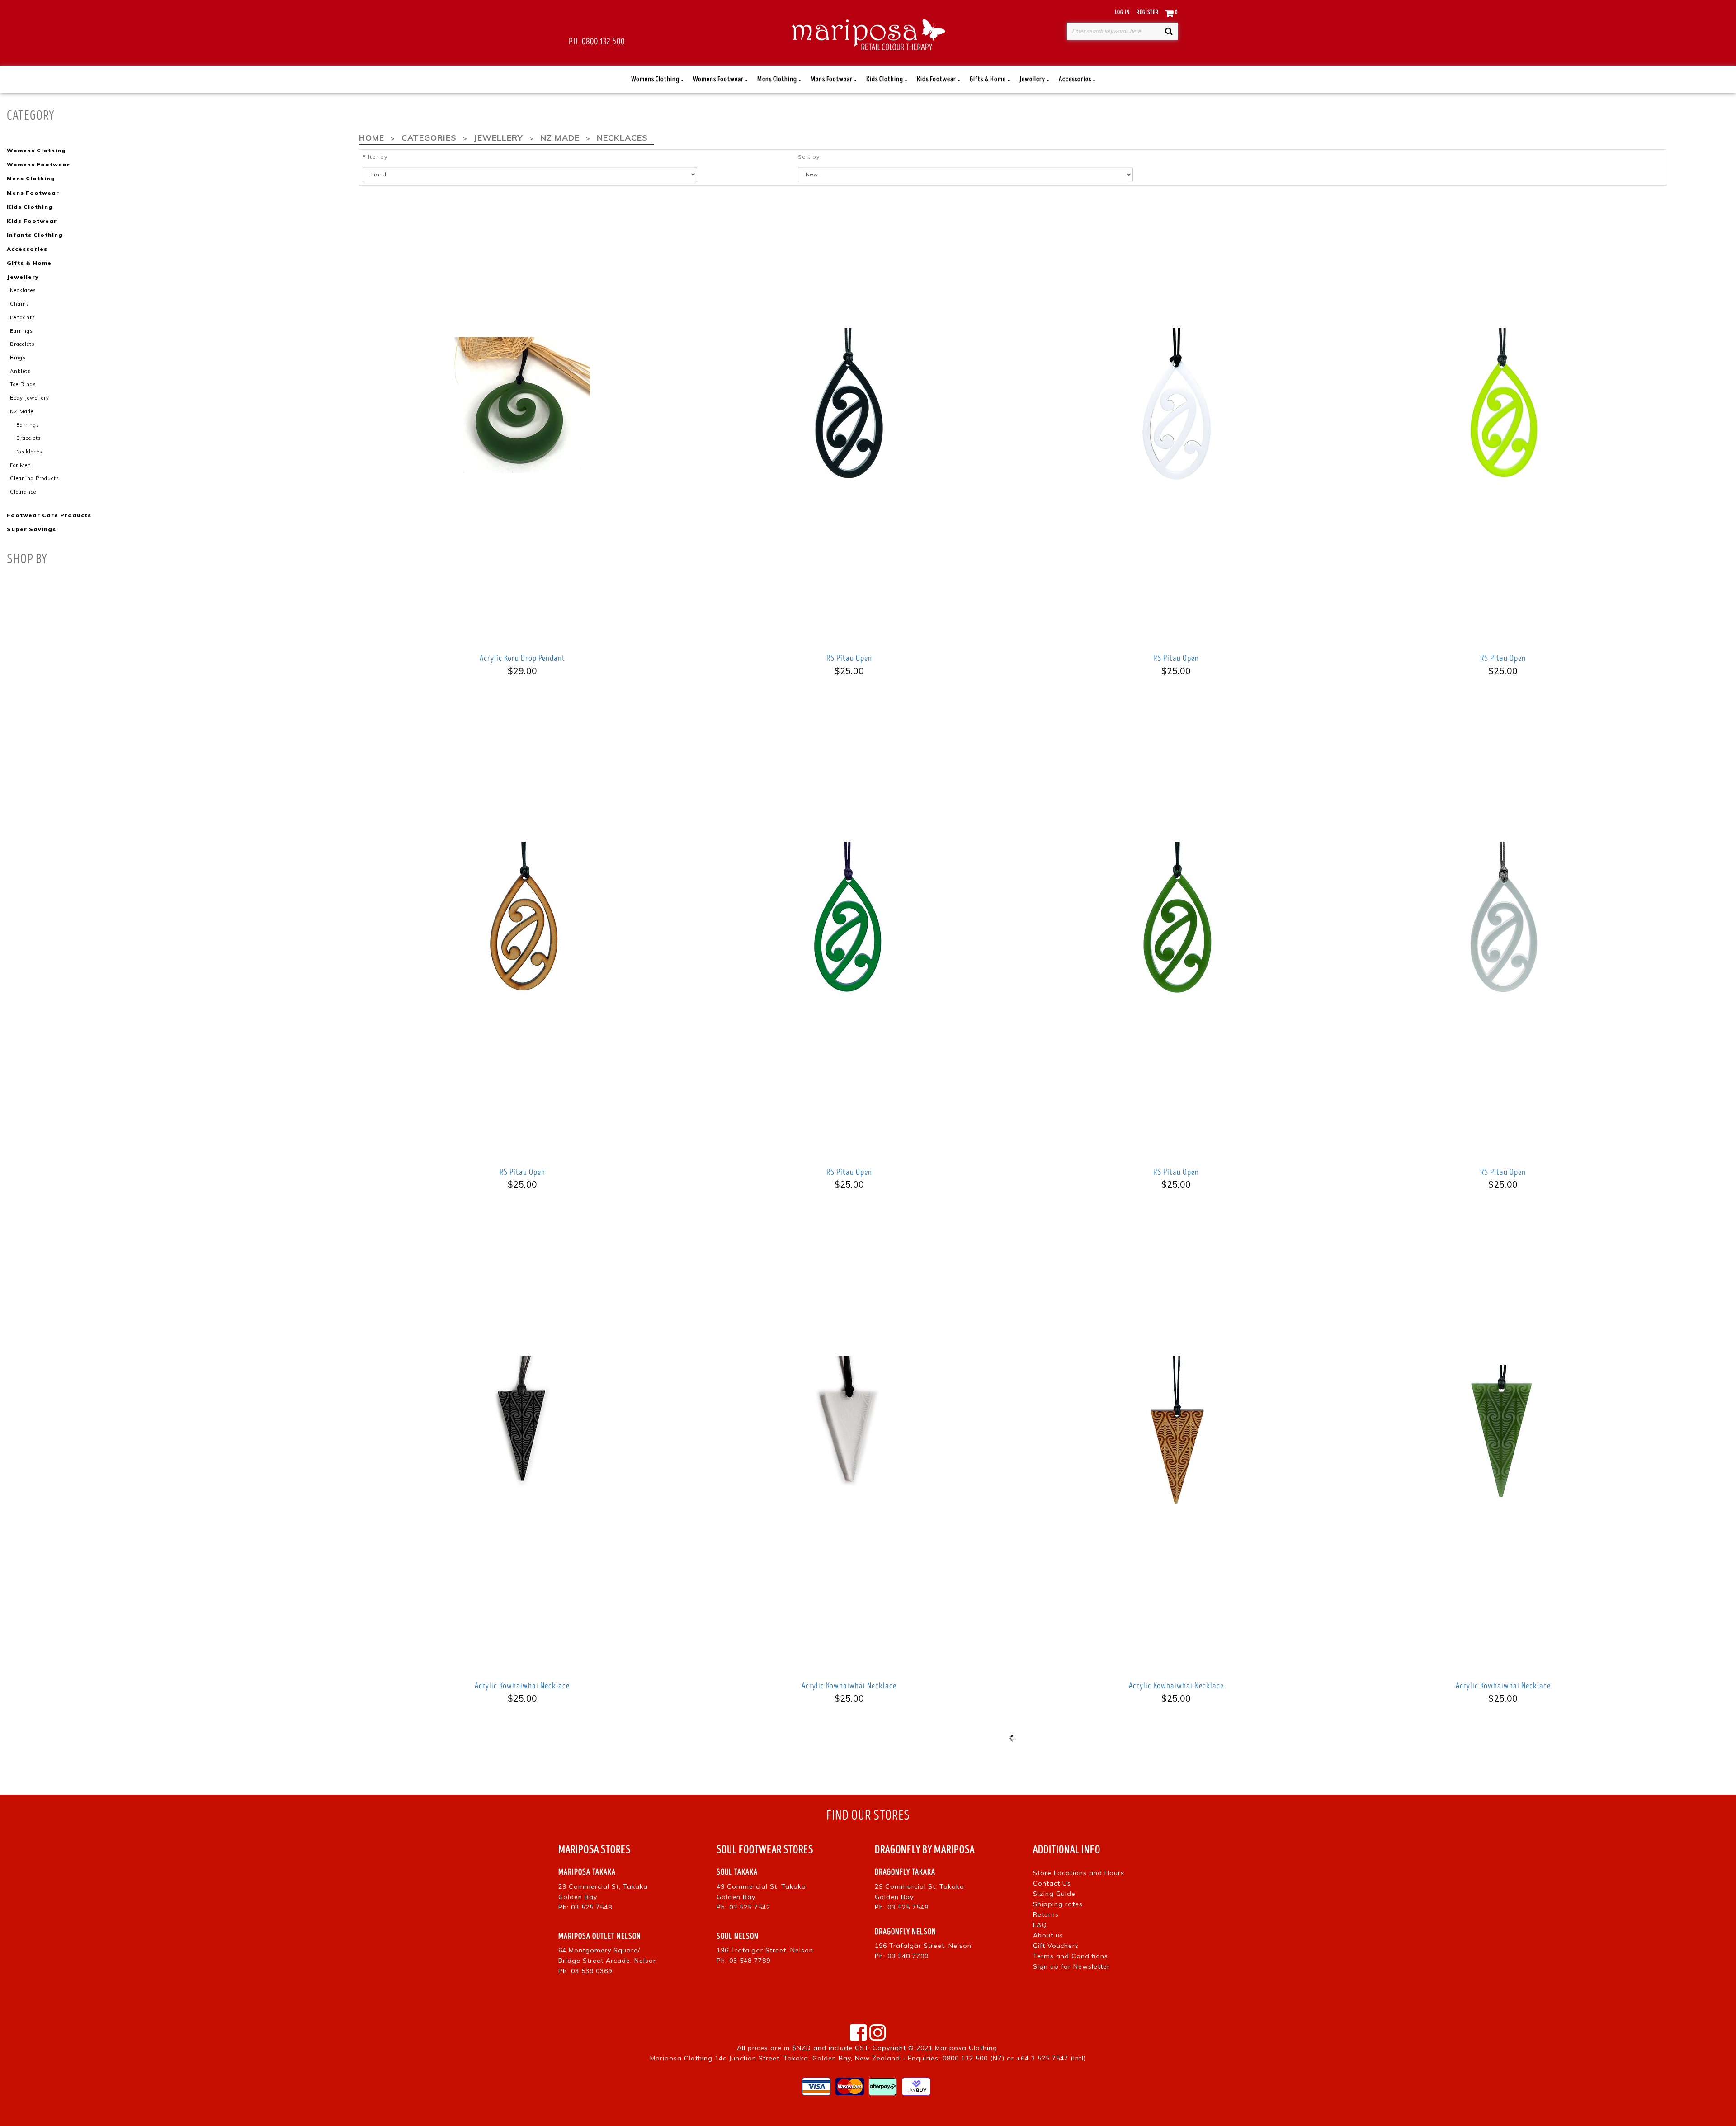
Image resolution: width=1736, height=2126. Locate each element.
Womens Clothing (655, 79)
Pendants (23, 317)
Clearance (23, 492)
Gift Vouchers (1056, 1946)
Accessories (1075, 79)
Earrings (21, 331)
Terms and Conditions (1071, 1956)
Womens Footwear (718, 79)
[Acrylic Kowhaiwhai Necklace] (522, 1433)
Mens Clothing (777, 79)
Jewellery (1032, 79)
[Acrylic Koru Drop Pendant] (522, 405)
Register (1148, 12)
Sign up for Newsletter (1071, 1966)
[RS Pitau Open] (849, 405)
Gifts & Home (988, 79)
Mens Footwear (832, 79)
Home (372, 138)
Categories (429, 138)
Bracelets (22, 344)
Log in (1122, 12)
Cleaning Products (35, 478)
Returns (1046, 1914)
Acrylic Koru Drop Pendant (522, 658)
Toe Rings (23, 384)
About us (1048, 1935)
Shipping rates (1058, 1904)
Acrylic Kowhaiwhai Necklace (522, 1686)
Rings (18, 358)
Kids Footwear (936, 79)
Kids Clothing (885, 79)
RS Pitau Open (849, 658)
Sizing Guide (1054, 1894)
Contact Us (1052, 1883)
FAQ (1040, 1925)
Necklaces (23, 290)
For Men (21, 465)
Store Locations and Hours (1079, 1873)
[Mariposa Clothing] (868, 33)
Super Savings (31, 529)
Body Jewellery (30, 398)
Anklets (20, 371)
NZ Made (22, 411)
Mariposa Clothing (966, 2048)
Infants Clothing (35, 235)
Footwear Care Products (49, 515)
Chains (20, 304)
